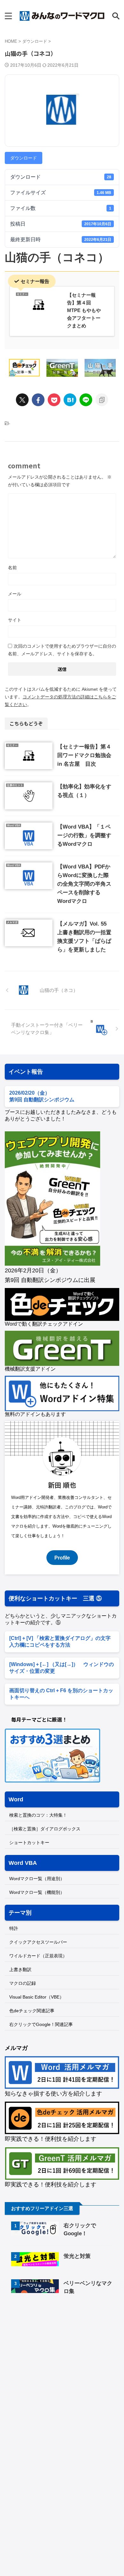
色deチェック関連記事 (32, 2011)
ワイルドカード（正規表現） (38, 1956)
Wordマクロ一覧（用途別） (37, 1879)
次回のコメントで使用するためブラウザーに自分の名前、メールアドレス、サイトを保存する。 (62, 650)
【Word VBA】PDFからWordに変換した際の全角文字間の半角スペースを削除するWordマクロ (84, 884)
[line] (86, 400)
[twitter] (22, 400)
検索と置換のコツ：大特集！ (38, 1815)
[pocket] (54, 400)
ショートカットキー (29, 1843)
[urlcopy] (102, 400)
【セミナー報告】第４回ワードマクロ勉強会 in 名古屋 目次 (84, 755)
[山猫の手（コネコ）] (70, 400)
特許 (14, 1928)
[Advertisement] (58, 2354)
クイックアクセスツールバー (38, 1942)
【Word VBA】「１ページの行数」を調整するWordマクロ (84, 835)
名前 (12, 568)
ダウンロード (24, 158)
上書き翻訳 (20, 1969)
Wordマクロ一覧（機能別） (37, 1892)
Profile (62, 1558)
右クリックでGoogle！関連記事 (41, 2024)
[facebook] (38, 400)
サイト (15, 620)
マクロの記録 (23, 1983)
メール (15, 594)
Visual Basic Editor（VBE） (37, 1997)
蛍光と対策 (77, 2256)
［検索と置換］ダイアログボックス (45, 1829)
